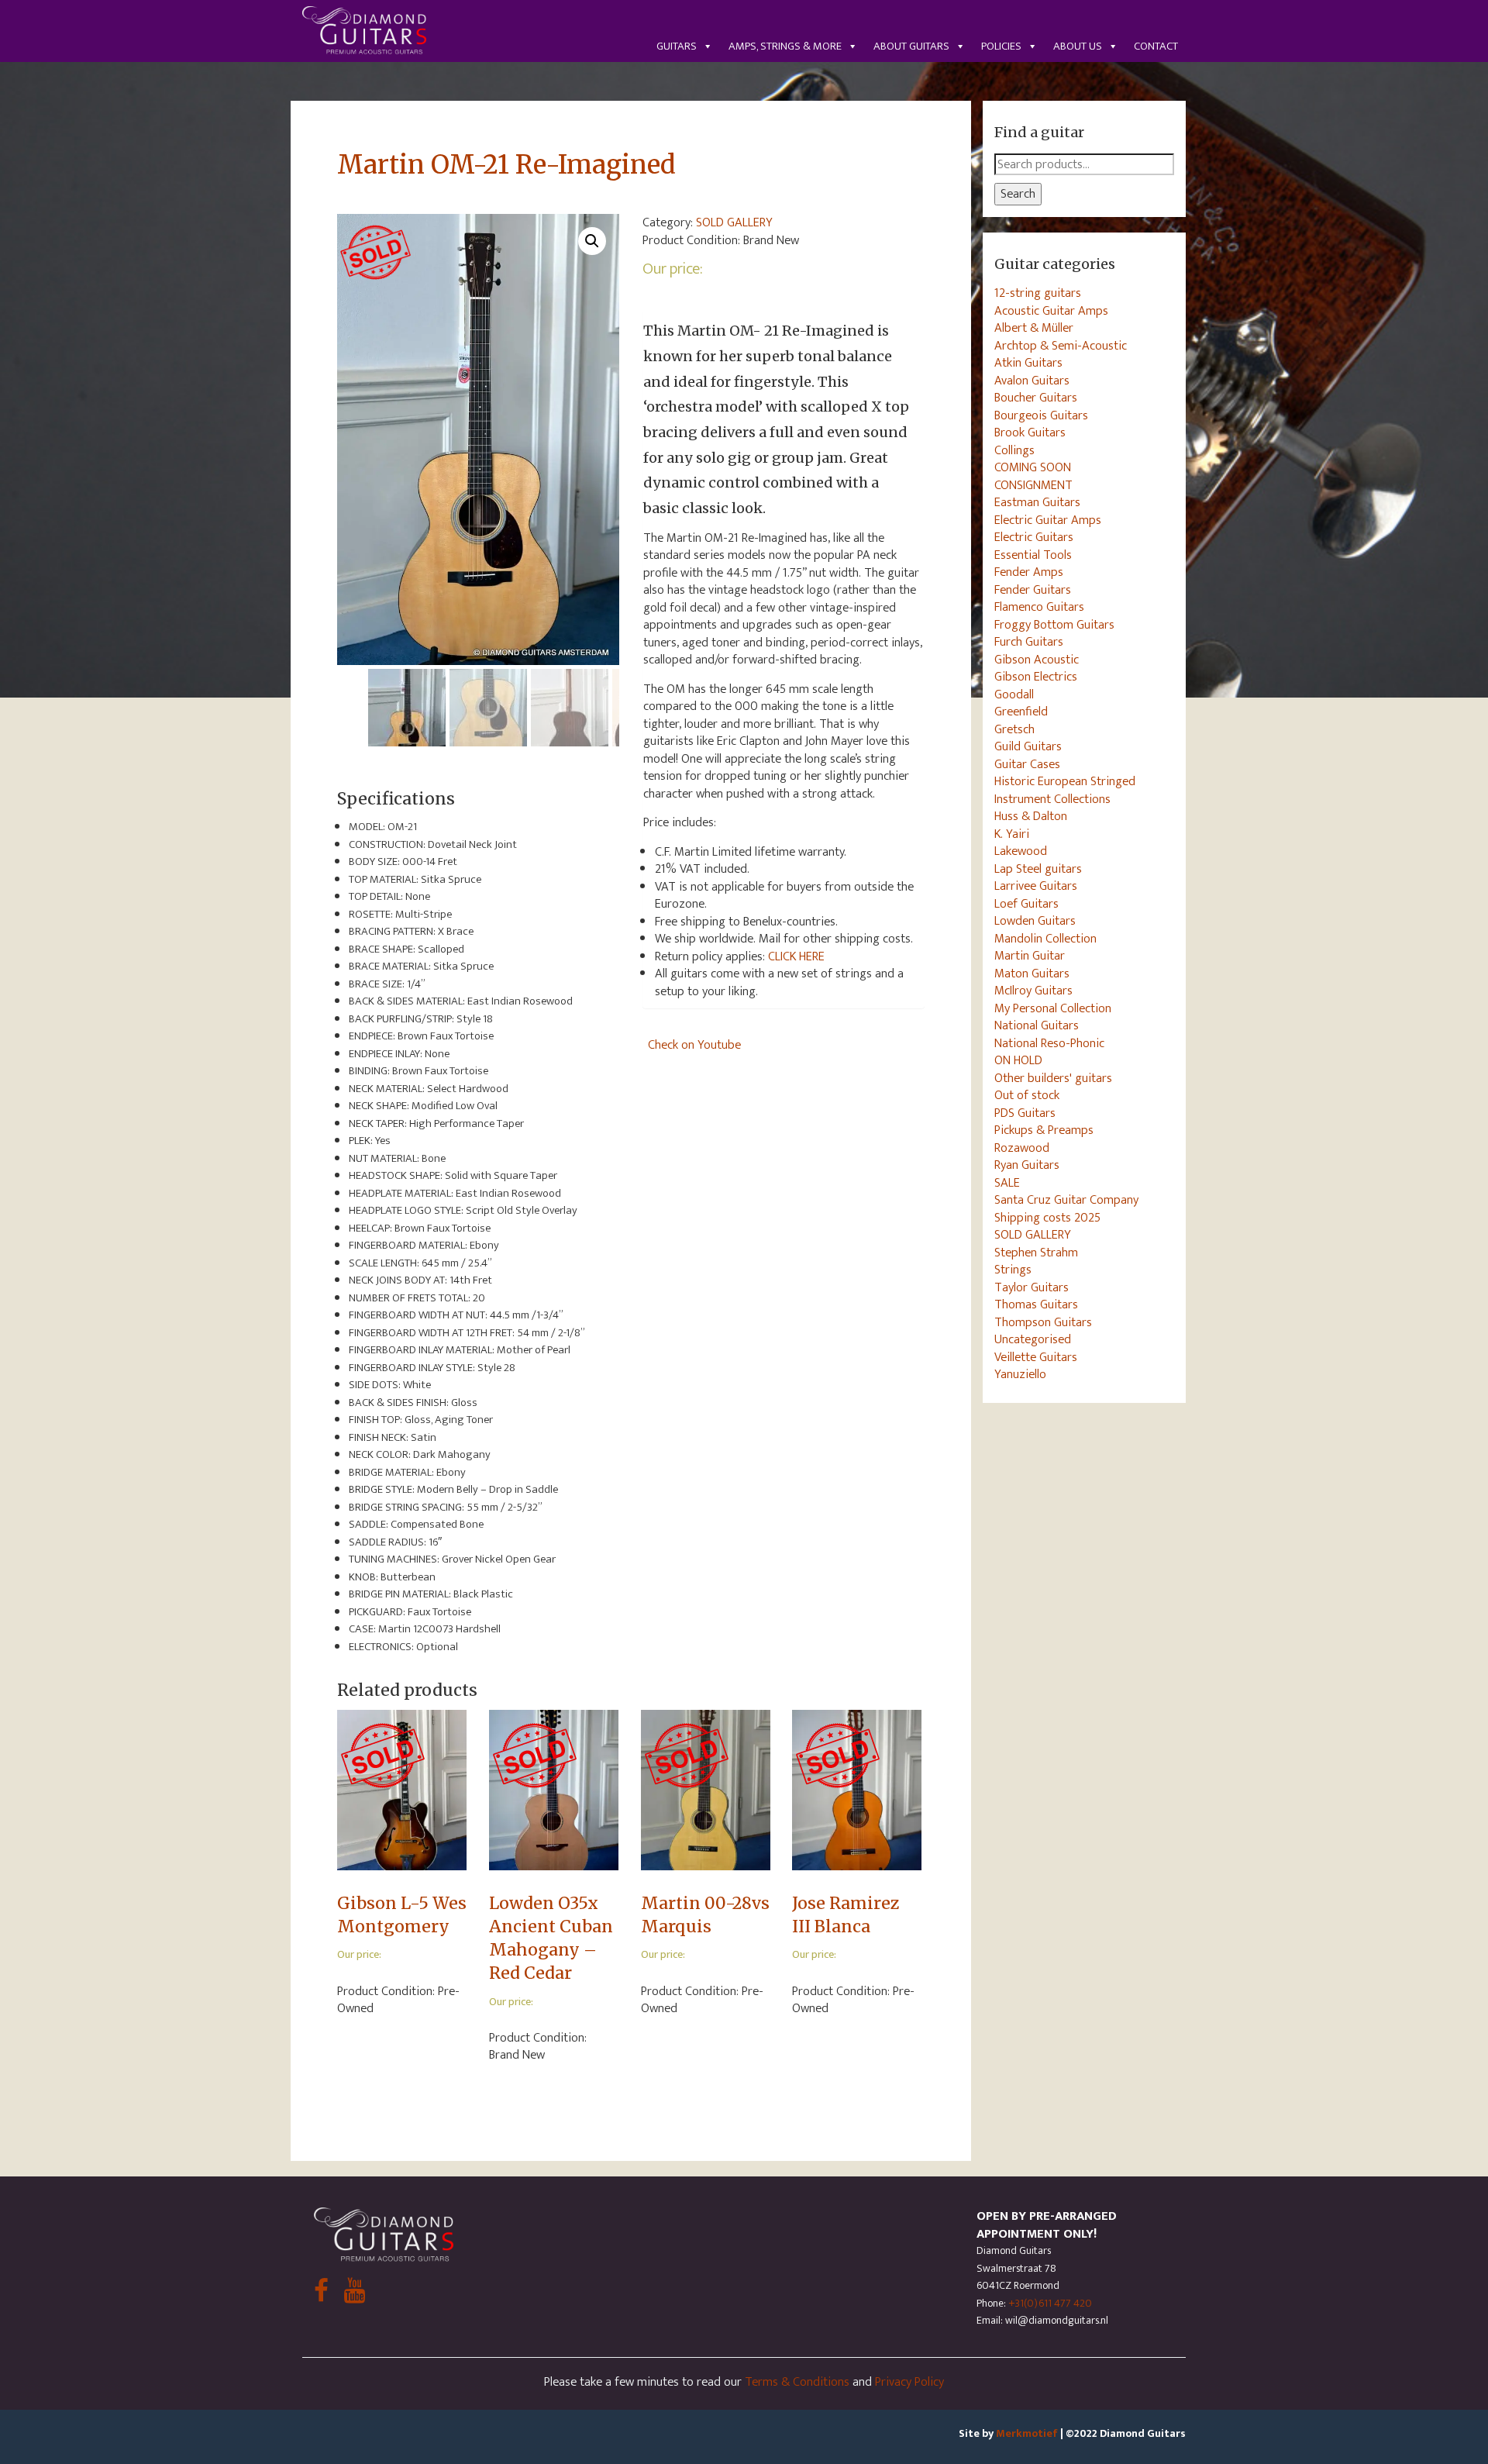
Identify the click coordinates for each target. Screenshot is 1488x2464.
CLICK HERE (796, 956)
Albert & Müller (1034, 328)
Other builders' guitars (1053, 1078)
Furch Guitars (1029, 642)
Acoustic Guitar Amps (1051, 311)
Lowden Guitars (1035, 921)
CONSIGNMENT (1033, 485)
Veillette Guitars (1036, 1357)
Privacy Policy (909, 2382)
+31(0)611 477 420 (1050, 2303)
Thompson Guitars (1043, 1322)
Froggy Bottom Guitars (1054, 625)
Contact (1156, 46)
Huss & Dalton (1031, 816)
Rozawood (1022, 1148)
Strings (1013, 1270)
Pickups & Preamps (1044, 1130)
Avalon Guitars (1032, 381)
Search (1018, 194)
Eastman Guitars (1037, 502)
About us (1078, 46)
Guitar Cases (1027, 764)
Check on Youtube (694, 1045)
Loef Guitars (1026, 904)
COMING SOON (1033, 467)
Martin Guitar (1030, 956)
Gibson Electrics (1036, 677)
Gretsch (1014, 729)
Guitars (677, 46)
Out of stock (1027, 1095)
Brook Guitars (1030, 432)
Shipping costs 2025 (1047, 1218)
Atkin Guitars (1028, 363)
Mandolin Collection (1045, 939)
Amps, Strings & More (785, 46)
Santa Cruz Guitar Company (1066, 1200)
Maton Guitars (1032, 974)
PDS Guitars (1025, 1113)
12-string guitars (1038, 293)
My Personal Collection (1053, 1008)
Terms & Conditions (797, 2382)
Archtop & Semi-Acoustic (1061, 346)
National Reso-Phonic (1049, 1043)
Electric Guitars (1034, 537)
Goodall (1014, 694)
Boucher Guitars (1036, 398)
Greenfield (1021, 712)
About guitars (911, 46)
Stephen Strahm (1036, 1253)
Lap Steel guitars (1038, 869)
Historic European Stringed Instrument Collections (1065, 790)
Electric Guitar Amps (1048, 520)
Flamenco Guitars (1039, 607)
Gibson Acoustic (1037, 660)
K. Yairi (1012, 834)
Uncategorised (1033, 1339)
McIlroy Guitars (1033, 991)
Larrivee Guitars (1036, 886)
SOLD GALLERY (734, 222)
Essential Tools (1033, 555)
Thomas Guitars (1036, 1304)
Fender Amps (1029, 572)
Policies (1001, 46)
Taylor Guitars (1032, 1287)
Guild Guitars (1028, 746)
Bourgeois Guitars (1041, 415)
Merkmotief (1027, 2433)
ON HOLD (1018, 1060)
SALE (1007, 1183)
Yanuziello (1020, 1374)
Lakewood (1021, 851)
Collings (1014, 450)
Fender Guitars (1033, 590)
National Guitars (1037, 1025)
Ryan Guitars (1027, 1165)
